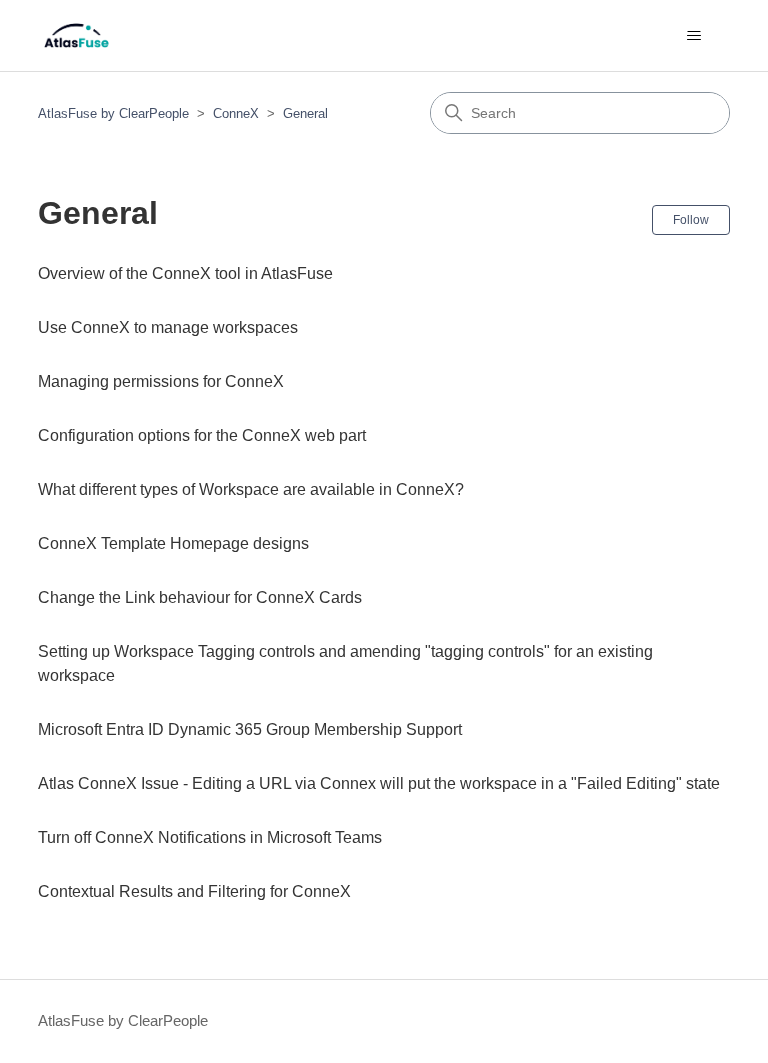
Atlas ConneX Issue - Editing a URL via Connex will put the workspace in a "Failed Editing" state (379, 783)
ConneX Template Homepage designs (173, 543)
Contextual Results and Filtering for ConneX (194, 891)
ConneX (236, 113)
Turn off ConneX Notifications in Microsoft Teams (210, 837)
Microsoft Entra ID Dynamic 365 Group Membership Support (250, 729)
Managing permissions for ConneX (161, 381)
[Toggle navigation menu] (694, 36)
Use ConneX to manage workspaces (168, 327)
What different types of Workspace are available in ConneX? (251, 489)
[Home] (76, 35)
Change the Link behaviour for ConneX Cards (200, 597)
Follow (691, 220)
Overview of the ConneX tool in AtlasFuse (185, 273)
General (305, 113)
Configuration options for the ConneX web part (202, 435)
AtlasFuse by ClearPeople (113, 113)
